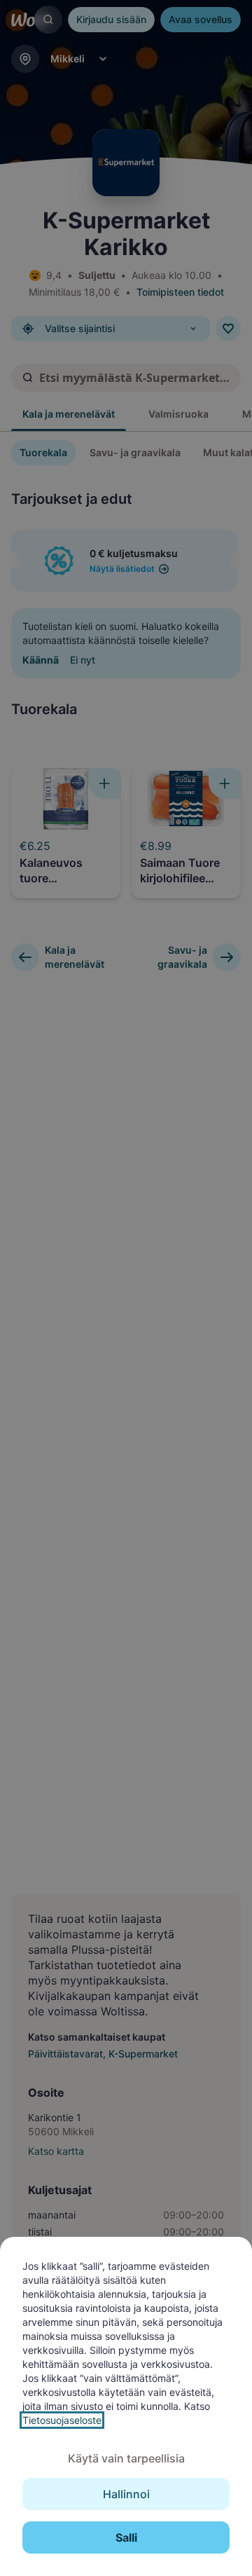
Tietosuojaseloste (62, 2420)
